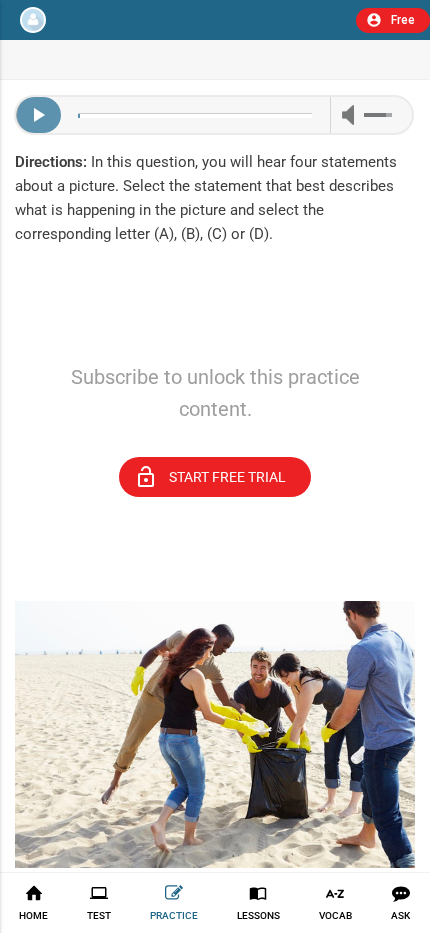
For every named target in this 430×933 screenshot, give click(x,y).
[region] (215, 333)
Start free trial (210, 477)
